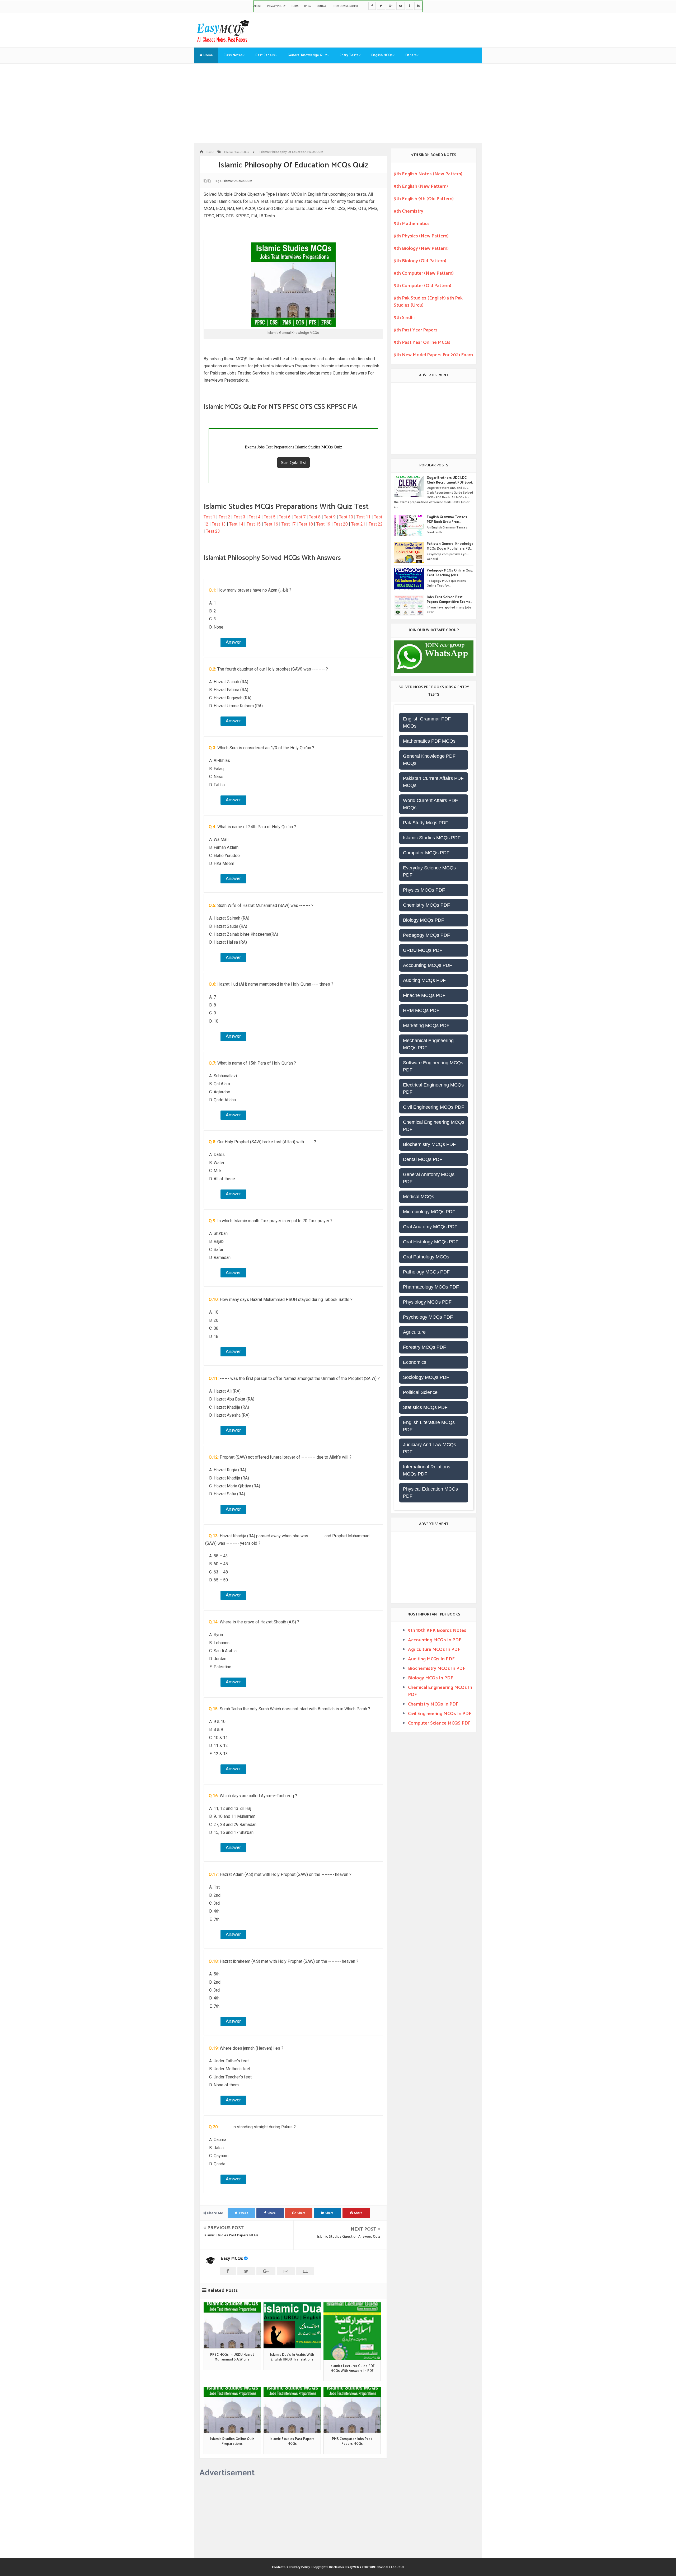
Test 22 (376, 524)
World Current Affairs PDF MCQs (430, 804)
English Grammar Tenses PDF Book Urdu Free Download (447, 520)
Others (411, 55)
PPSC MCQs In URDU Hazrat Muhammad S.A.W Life (232, 2357)
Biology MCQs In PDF (430, 1678)
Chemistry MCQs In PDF (433, 1704)
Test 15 (254, 524)
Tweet (243, 2213)
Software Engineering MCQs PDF (433, 1066)
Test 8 (315, 517)
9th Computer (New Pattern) (424, 273)
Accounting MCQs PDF (428, 965)
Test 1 (209, 517)
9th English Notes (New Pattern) (428, 174)
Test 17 (288, 524)
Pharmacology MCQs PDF (431, 1287)
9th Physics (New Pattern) (421, 236)
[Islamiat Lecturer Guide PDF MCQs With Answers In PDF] (352, 2331)
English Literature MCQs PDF (429, 1426)
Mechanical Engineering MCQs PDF (428, 1044)
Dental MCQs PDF (423, 1159)
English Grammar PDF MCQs (427, 722)
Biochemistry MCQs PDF (429, 1144)
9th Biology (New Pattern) (421, 249)
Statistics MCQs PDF (425, 1407)
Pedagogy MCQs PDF (426, 935)
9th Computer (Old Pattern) (422, 286)
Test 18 (306, 524)
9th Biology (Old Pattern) (420, 261)
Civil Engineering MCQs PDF (434, 1107)
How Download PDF (346, 6)
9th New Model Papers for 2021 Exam (433, 355)
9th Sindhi (404, 318)
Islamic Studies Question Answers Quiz (348, 2237)
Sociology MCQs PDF (426, 1377)
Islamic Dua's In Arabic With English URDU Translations (292, 2357)
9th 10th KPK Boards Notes (437, 1631)
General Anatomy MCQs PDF (429, 1178)
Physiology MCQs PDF (427, 1302)
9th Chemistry (409, 211)
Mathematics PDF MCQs (429, 741)
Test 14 (236, 524)
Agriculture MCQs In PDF (434, 1650)
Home (208, 55)
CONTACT (322, 6)
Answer (233, 642)
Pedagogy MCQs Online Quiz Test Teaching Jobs (450, 573)
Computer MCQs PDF (426, 853)
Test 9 (330, 517)
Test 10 (346, 517)
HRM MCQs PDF (421, 1010)
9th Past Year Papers (416, 330)
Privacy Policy (276, 6)
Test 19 (323, 524)
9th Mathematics (412, 224)
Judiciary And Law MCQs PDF (429, 1448)
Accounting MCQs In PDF (435, 1640)
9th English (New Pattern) (421, 186)
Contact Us (280, 2567)
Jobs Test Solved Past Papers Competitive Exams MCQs (449, 600)
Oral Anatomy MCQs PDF (430, 1227)
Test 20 (341, 524)
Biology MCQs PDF (424, 920)
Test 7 (300, 517)
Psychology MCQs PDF (428, 1317)
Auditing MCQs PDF (424, 980)
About (257, 6)
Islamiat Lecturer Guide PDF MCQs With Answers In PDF (352, 2369)
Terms (295, 6)
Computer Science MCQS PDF (439, 1723)
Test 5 (270, 517)
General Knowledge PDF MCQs (429, 760)
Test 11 (363, 517)
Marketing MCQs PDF (426, 1025)
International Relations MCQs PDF (427, 1470)
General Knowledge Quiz (307, 55)
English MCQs (382, 55)
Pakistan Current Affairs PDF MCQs (433, 782)
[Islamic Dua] (292, 2325)
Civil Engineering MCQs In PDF (440, 1714)
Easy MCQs (232, 2259)
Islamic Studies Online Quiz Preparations (232, 2442)
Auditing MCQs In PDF (431, 1659)
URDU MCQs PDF (423, 950)
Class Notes (233, 55)
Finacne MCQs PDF (424, 995)
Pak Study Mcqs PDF (426, 823)
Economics (415, 1362)
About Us (397, 2567)
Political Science (420, 1392)
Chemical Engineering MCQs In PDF (440, 1691)
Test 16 (271, 524)
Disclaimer (337, 2567)
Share (272, 2213)
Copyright (320, 2567)
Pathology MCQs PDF (426, 1272)
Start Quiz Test (293, 463)
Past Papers (265, 55)
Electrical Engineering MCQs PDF (433, 1088)
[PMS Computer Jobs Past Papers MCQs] (352, 2410)
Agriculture (414, 1332)
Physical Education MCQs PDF (430, 1493)
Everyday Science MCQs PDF (429, 871)
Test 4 (255, 517)
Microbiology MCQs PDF (429, 1212)
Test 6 (285, 517)
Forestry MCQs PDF (424, 1347)
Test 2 (224, 517)
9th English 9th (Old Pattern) (424, 199)
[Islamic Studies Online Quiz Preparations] (232, 2410)
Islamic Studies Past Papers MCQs (231, 2235)
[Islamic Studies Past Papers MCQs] (292, 2410)
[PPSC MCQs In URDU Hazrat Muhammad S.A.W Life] (232, 2325)
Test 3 (240, 517)
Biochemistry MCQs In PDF (436, 1669)
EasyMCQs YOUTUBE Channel (367, 2567)
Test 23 (213, 531)
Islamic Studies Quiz (237, 181)
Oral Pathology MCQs (426, 1257)
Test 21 (358, 524)
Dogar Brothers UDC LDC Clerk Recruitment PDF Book (450, 480)
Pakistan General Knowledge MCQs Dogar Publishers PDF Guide (450, 546)
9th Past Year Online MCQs (422, 343)
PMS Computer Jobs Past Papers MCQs (352, 2442)
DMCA (308, 6)
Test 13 (219, 524)
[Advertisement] (338, 103)
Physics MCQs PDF (424, 890)
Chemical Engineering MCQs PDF (434, 1126)
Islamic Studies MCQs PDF (432, 838)
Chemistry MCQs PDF (426, 905)
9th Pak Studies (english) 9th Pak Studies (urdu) (428, 302)
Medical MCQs (419, 1197)
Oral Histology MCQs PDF (431, 1242)
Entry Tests (349, 55)
